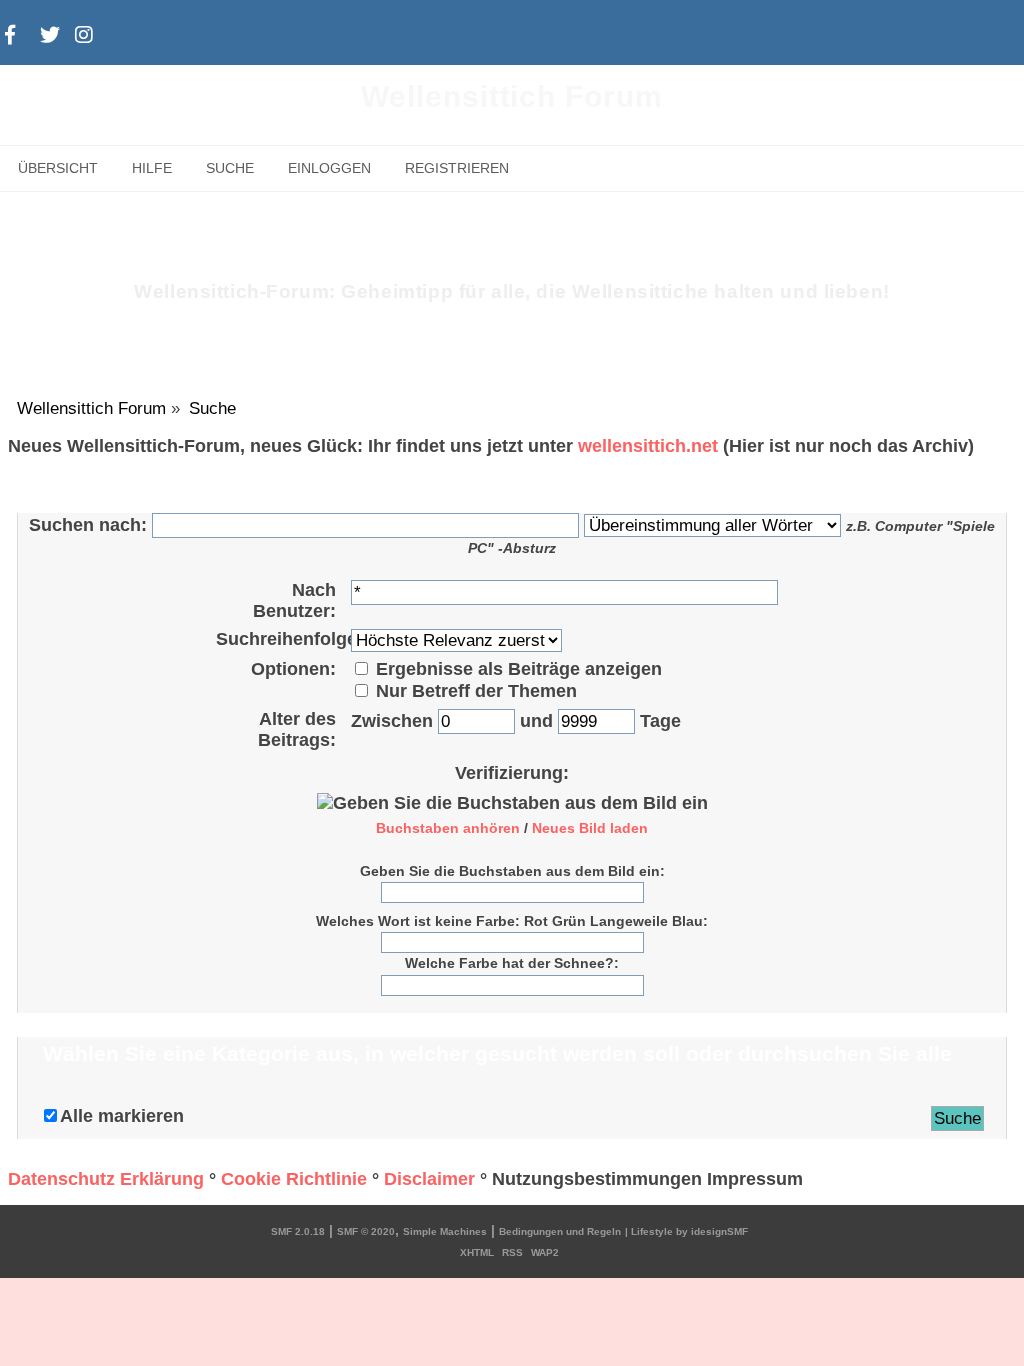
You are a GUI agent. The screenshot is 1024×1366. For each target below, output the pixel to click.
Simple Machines (445, 1231)
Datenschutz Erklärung (106, 1179)
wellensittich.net (648, 446)
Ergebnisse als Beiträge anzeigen (516, 669)
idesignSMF (719, 1231)
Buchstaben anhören (448, 828)
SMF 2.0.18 (298, 1231)
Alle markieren (122, 1116)
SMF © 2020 (366, 1231)
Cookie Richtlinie (294, 1179)
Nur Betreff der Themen (474, 691)
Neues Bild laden (590, 828)
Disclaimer (429, 1179)
